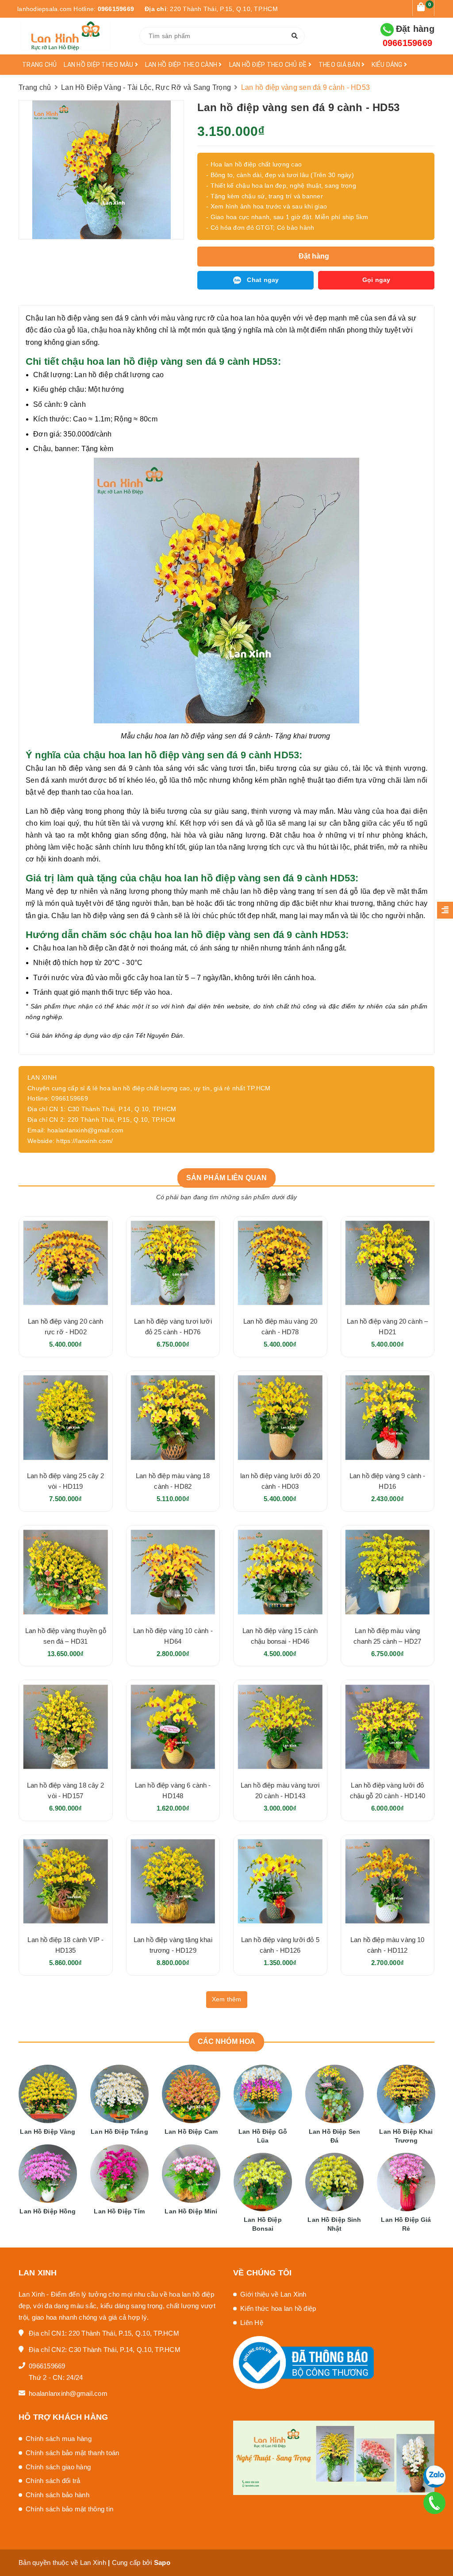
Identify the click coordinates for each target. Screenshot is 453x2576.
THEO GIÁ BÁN (340, 65)
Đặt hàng (409, 36)
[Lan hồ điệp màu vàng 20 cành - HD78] (280, 1263)
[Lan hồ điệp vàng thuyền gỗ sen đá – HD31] (66, 1572)
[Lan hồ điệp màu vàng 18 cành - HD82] (173, 1418)
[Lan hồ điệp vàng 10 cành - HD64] (173, 1572)
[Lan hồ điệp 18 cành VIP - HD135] (66, 1882)
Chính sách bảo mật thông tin (69, 2509)
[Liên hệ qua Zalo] (434, 2477)
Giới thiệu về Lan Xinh (273, 2294)
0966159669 (116, 9)
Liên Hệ (252, 2323)
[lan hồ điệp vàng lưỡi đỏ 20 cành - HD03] (280, 1418)
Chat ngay (263, 280)
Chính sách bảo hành (58, 2495)
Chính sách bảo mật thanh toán (72, 2453)
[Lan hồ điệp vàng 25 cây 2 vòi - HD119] (66, 1418)
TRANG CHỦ (39, 65)
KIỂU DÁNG (388, 65)
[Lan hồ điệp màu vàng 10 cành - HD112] (388, 1882)
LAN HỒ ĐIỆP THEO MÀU (99, 65)
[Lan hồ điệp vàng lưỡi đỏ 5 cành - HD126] (280, 1882)
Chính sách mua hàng (59, 2439)
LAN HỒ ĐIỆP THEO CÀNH (182, 65)
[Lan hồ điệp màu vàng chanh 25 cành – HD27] (388, 1572)
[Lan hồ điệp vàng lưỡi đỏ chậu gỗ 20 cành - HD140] (388, 1727)
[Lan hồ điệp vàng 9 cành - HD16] (388, 1418)
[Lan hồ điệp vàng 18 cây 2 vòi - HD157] (66, 1727)
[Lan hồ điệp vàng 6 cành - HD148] (173, 1727)
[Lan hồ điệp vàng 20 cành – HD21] (388, 1263)
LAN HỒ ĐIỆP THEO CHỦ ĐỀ (269, 65)
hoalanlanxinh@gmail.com (68, 2393)
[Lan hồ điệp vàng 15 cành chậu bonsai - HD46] (280, 1572)
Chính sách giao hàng (58, 2467)
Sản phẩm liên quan (227, 1178)
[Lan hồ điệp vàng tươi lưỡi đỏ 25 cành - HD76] (173, 1263)
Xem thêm (227, 1999)
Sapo (162, 2562)
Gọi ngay (376, 280)
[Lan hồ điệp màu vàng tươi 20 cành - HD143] (280, 1727)
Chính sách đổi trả (53, 2481)
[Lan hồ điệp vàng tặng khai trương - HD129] (173, 1882)
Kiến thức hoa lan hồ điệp (278, 2308)
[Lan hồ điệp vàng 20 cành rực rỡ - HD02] (66, 1263)
